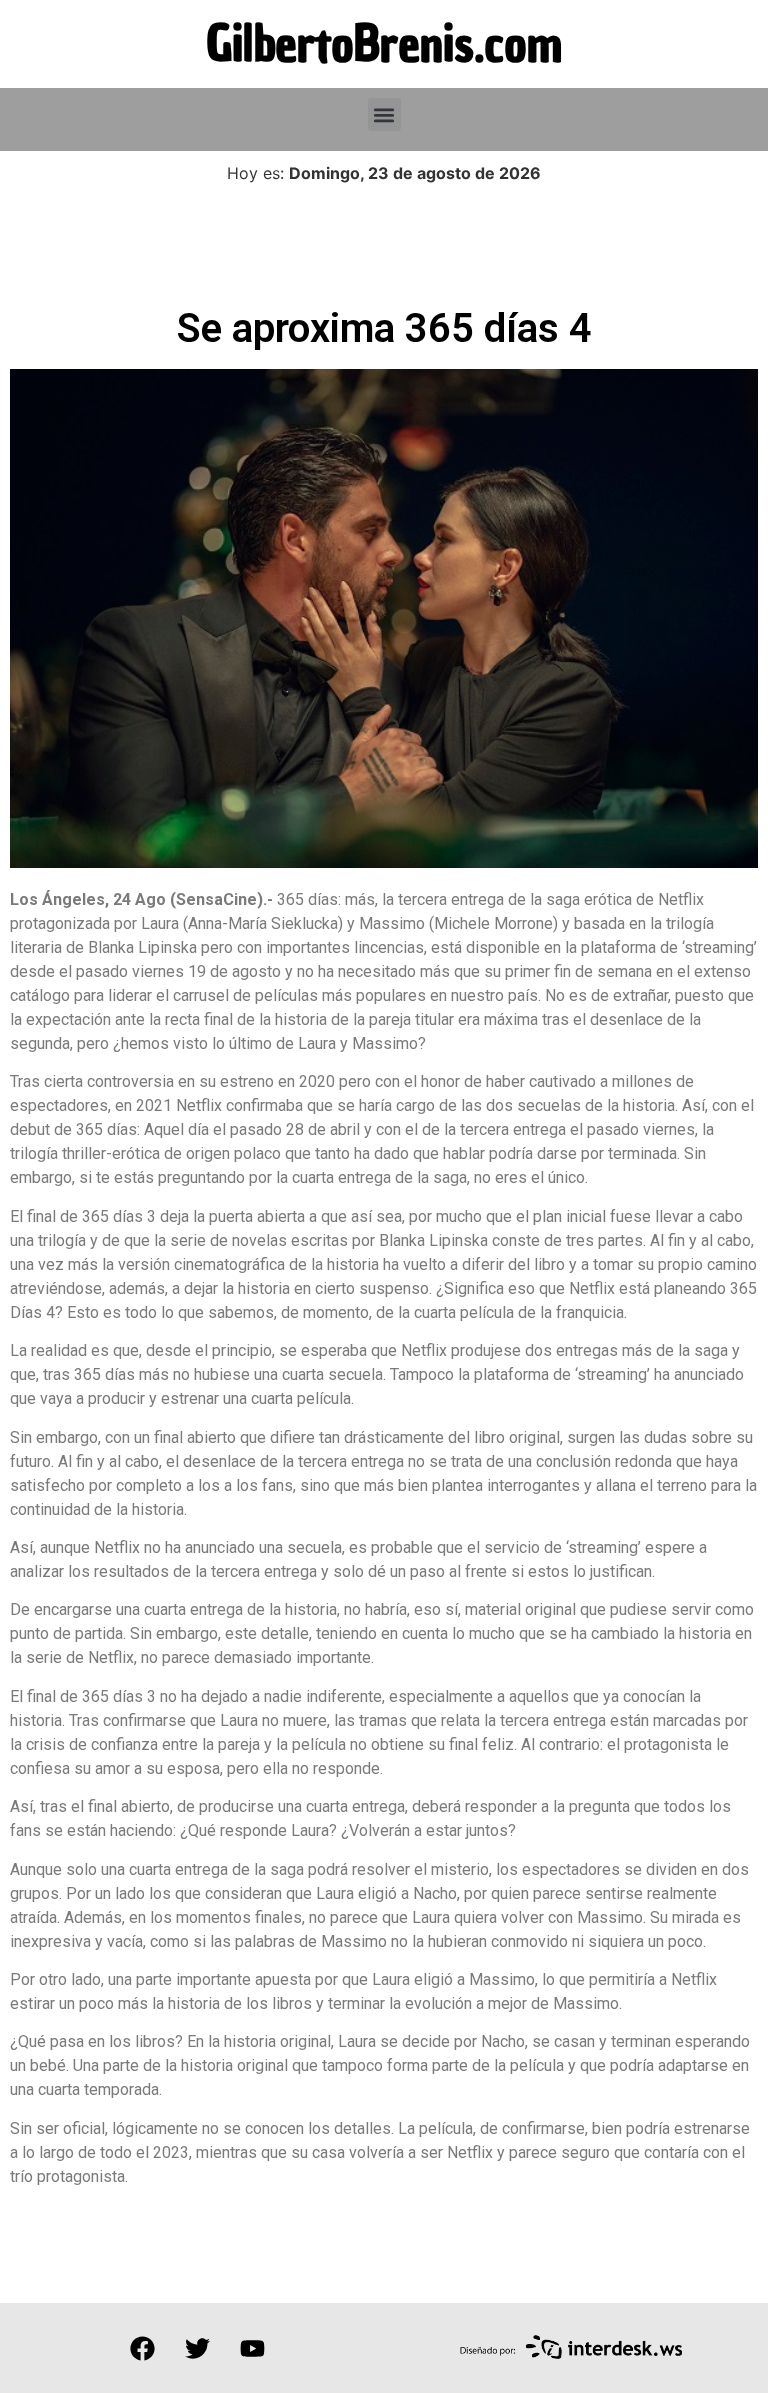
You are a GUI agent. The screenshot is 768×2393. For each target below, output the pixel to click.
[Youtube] (252, 2348)
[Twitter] (197, 2348)
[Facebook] (142, 2348)
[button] (384, 114)
